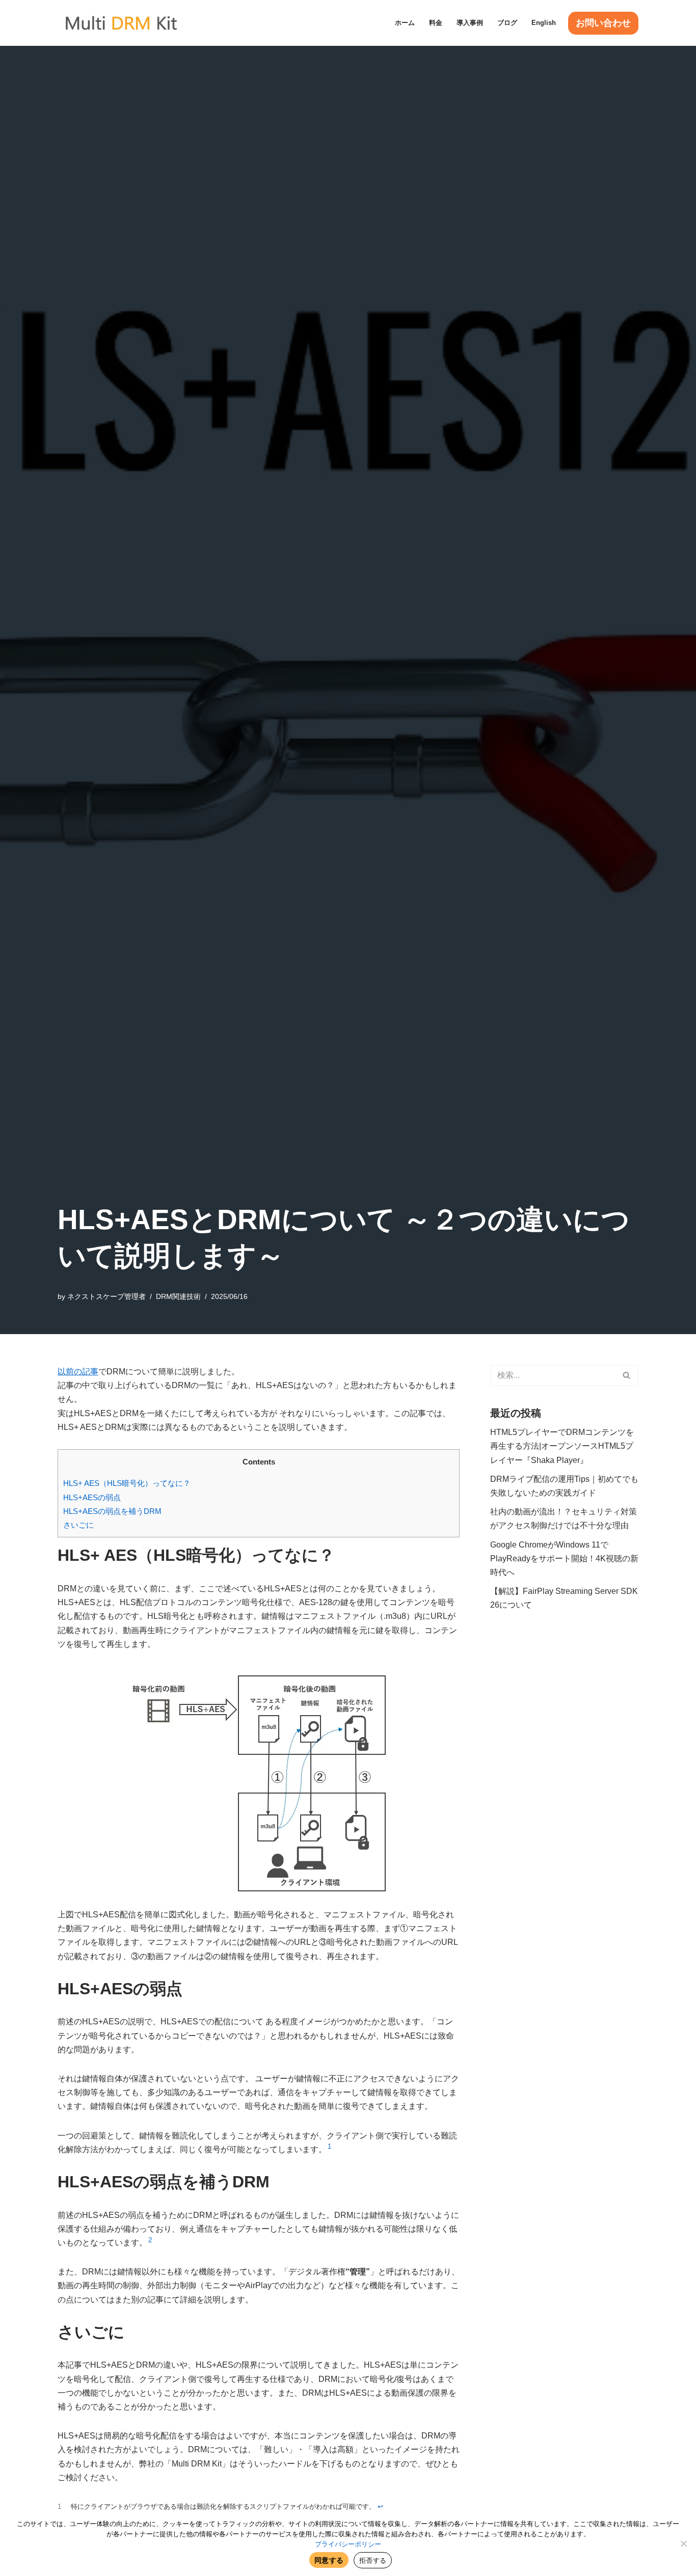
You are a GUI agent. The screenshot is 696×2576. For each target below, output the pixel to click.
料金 (436, 23)
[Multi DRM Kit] (121, 23)
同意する (329, 2560)
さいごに (78, 1525)
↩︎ (380, 2506)
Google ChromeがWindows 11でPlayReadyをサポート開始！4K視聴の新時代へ (564, 1558)
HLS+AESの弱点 (92, 1497)
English (544, 23)
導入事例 (470, 23)
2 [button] (150, 2240)
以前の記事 (78, 1372)
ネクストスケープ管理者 (106, 1296)
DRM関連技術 (178, 1296)
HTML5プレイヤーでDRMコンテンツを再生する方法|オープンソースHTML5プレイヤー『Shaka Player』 (562, 1446)
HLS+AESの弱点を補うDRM (112, 1511)
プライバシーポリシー (348, 2544)
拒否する (373, 2560)
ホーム (405, 23)
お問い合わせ (603, 23)
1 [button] (329, 2146)
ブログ (507, 23)
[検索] (627, 1375)
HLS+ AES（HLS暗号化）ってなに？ (127, 1483)
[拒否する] (683, 2543)
